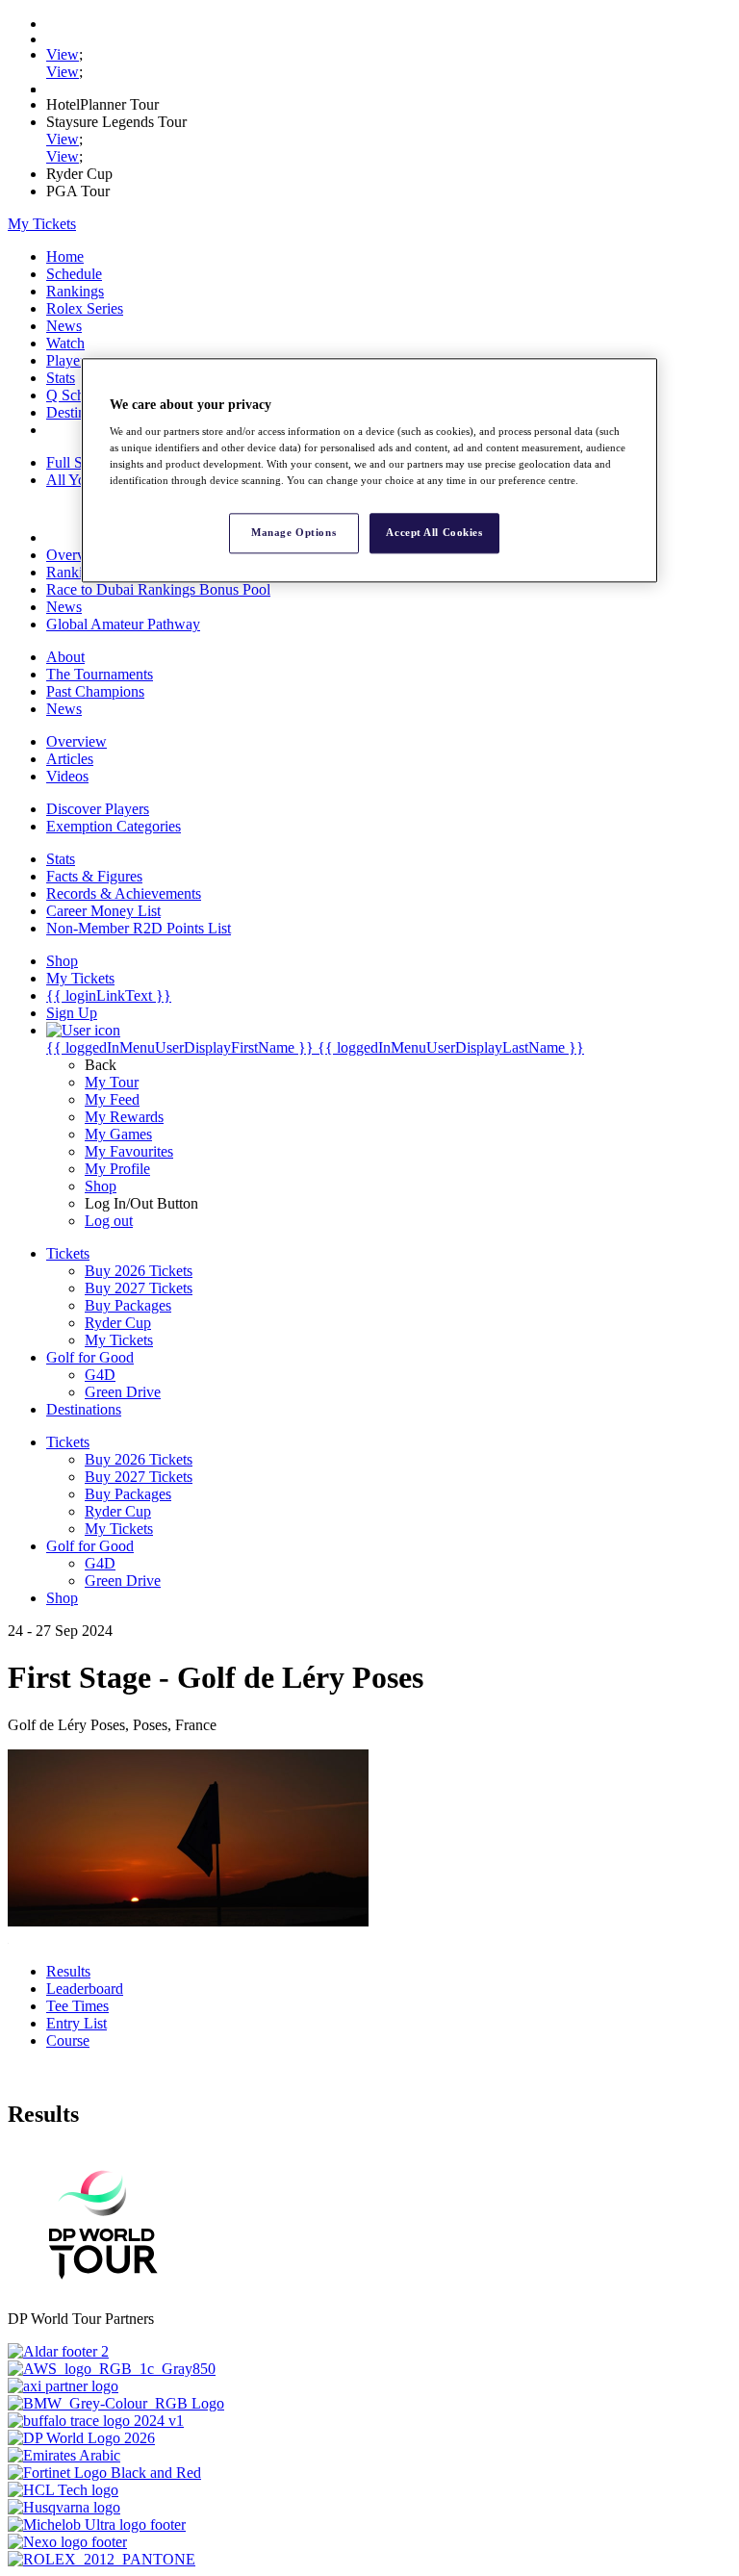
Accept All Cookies (434, 533)
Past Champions (95, 691)
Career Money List (103, 911)
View (63, 54)
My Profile (117, 1169)
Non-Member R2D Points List (139, 928)
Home (65, 256)
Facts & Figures (94, 876)
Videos (67, 776)
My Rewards (124, 1117)
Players (68, 360)
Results (68, 1971)
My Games (118, 1134)
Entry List (76, 2023)
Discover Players (98, 809)
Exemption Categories (114, 826)
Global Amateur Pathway (123, 624)
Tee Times (77, 2006)
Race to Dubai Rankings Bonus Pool (158, 589)
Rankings (75, 291)
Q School (75, 395)
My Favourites (129, 1151)
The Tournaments (100, 674)
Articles (70, 759)
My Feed (112, 1099)
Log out (109, 1221)
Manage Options (293, 533)
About (65, 657)
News (64, 326)
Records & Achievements (124, 893)
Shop (101, 1186)
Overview (76, 555)
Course (68, 2040)
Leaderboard (85, 1989)
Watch (65, 343)
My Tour (112, 1082)
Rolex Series (85, 308)
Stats (61, 378)
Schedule (74, 274)
